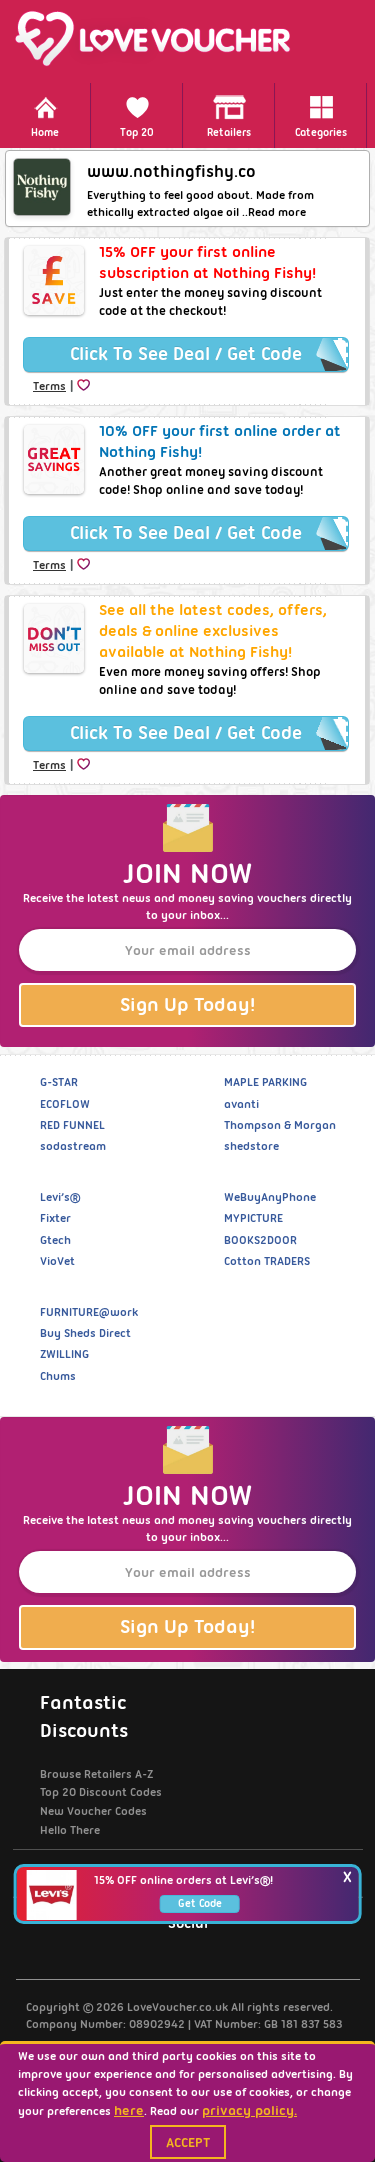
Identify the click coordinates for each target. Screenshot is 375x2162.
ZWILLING (64, 1354)
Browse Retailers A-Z (96, 1774)
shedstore (251, 1146)
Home (45, 132)
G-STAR (59, 1082)
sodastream (73, 1146)
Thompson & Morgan (280, 1125)
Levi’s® (60, 1197)
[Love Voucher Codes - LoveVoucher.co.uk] (187, 38)
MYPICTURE (253, 1218)
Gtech (55, 1240)
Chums (58, 1376)
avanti (241, 1104)
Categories (321, 132)
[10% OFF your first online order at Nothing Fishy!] (54, 459)
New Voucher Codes (93, 1811)
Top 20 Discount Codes (101, 1792)
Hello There (70, 1830)
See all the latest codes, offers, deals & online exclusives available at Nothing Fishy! (213, 631)
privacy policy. (249, 2110)
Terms (49, 386)
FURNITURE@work (89, 1312)
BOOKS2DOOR (260, 1240)
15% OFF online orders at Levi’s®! (183, 1880)
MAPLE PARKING (265, 1082)
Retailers (229, 132)
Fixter (55, 1218)
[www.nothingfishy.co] (42, 187)
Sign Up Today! (187, 1004)
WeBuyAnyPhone (270, 1197)
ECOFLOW (65, 1104)
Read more (277, 212)
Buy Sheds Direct (85, 1333)
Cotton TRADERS (267, 1261)
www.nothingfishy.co (171, 171)
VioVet (57, 1261)
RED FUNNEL (72, 1125)
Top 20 (137, 132)
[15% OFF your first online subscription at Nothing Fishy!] (54, 280)
